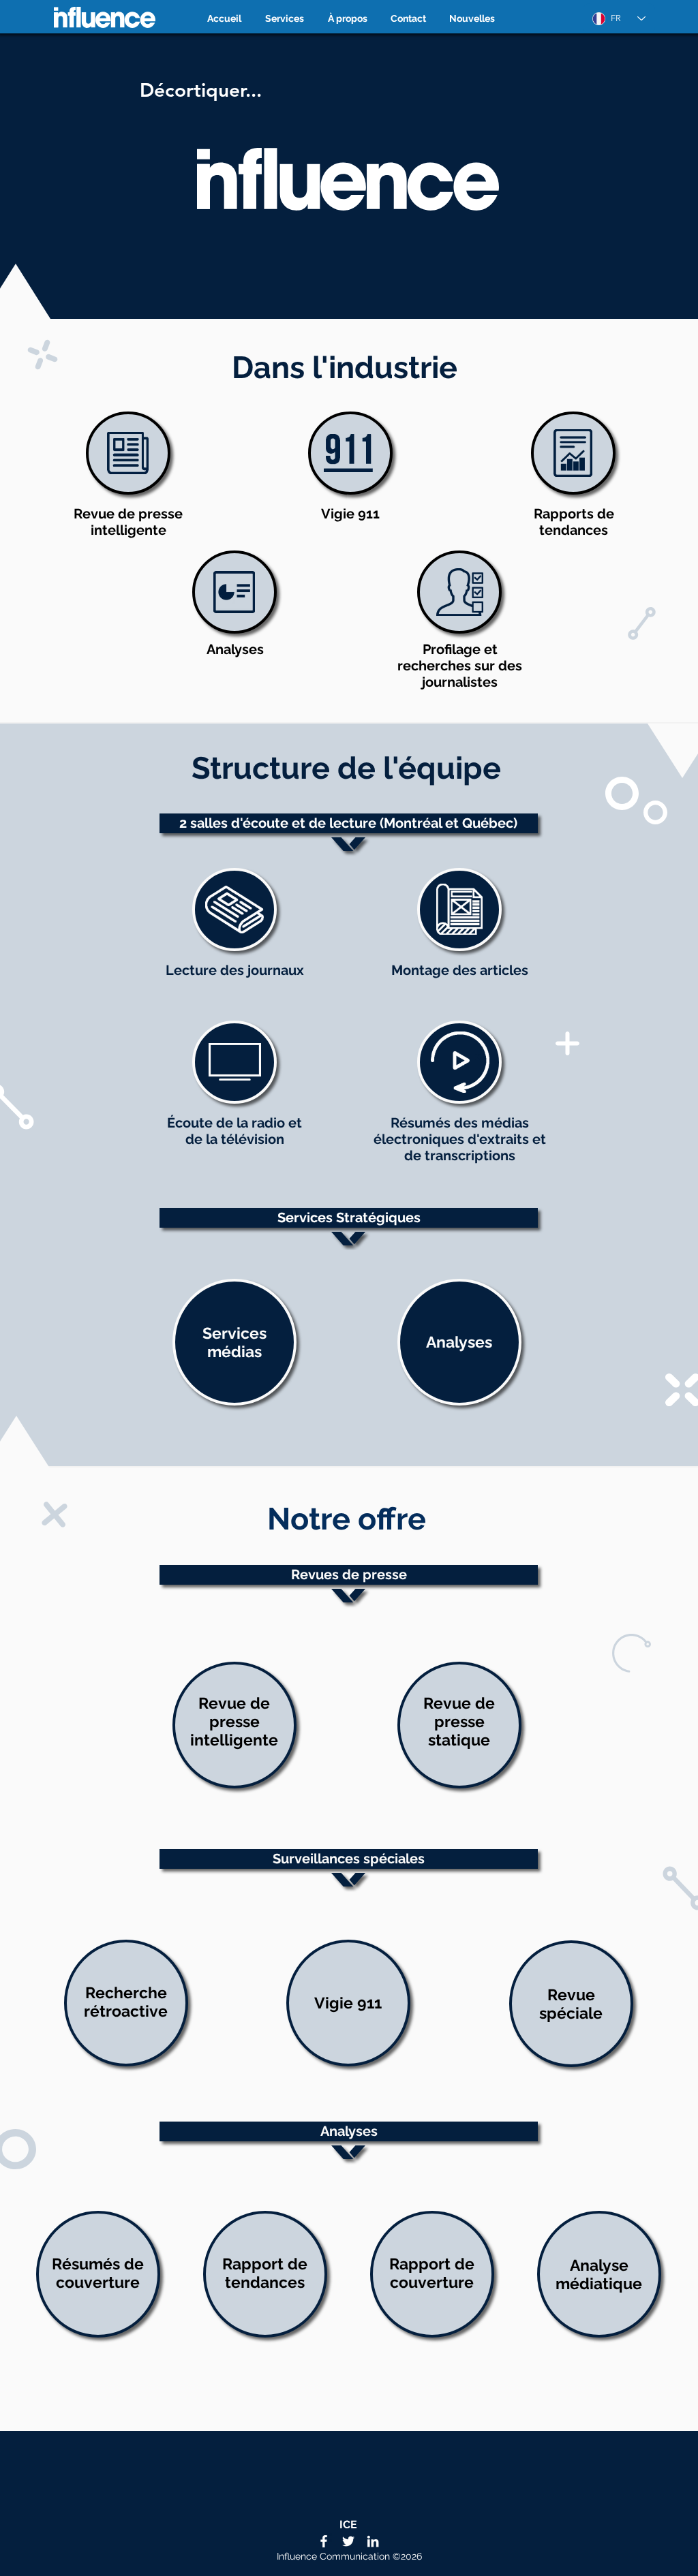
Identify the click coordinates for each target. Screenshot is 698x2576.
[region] (349, 175)
